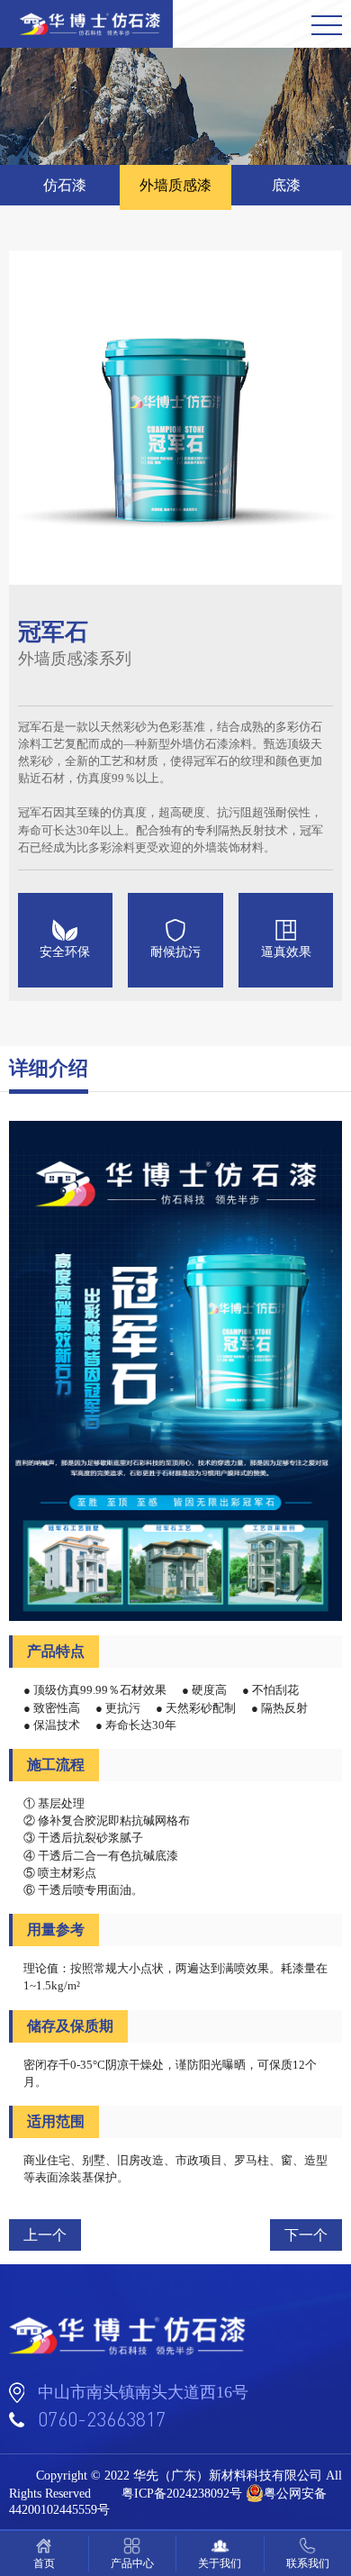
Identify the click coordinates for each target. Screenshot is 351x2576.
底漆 (286, 185)
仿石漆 (65, 185)
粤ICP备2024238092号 (182, 2494)
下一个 (306, 2235)
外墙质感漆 (175, 185)
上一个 (45, 2235)
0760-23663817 (102, 2419)
